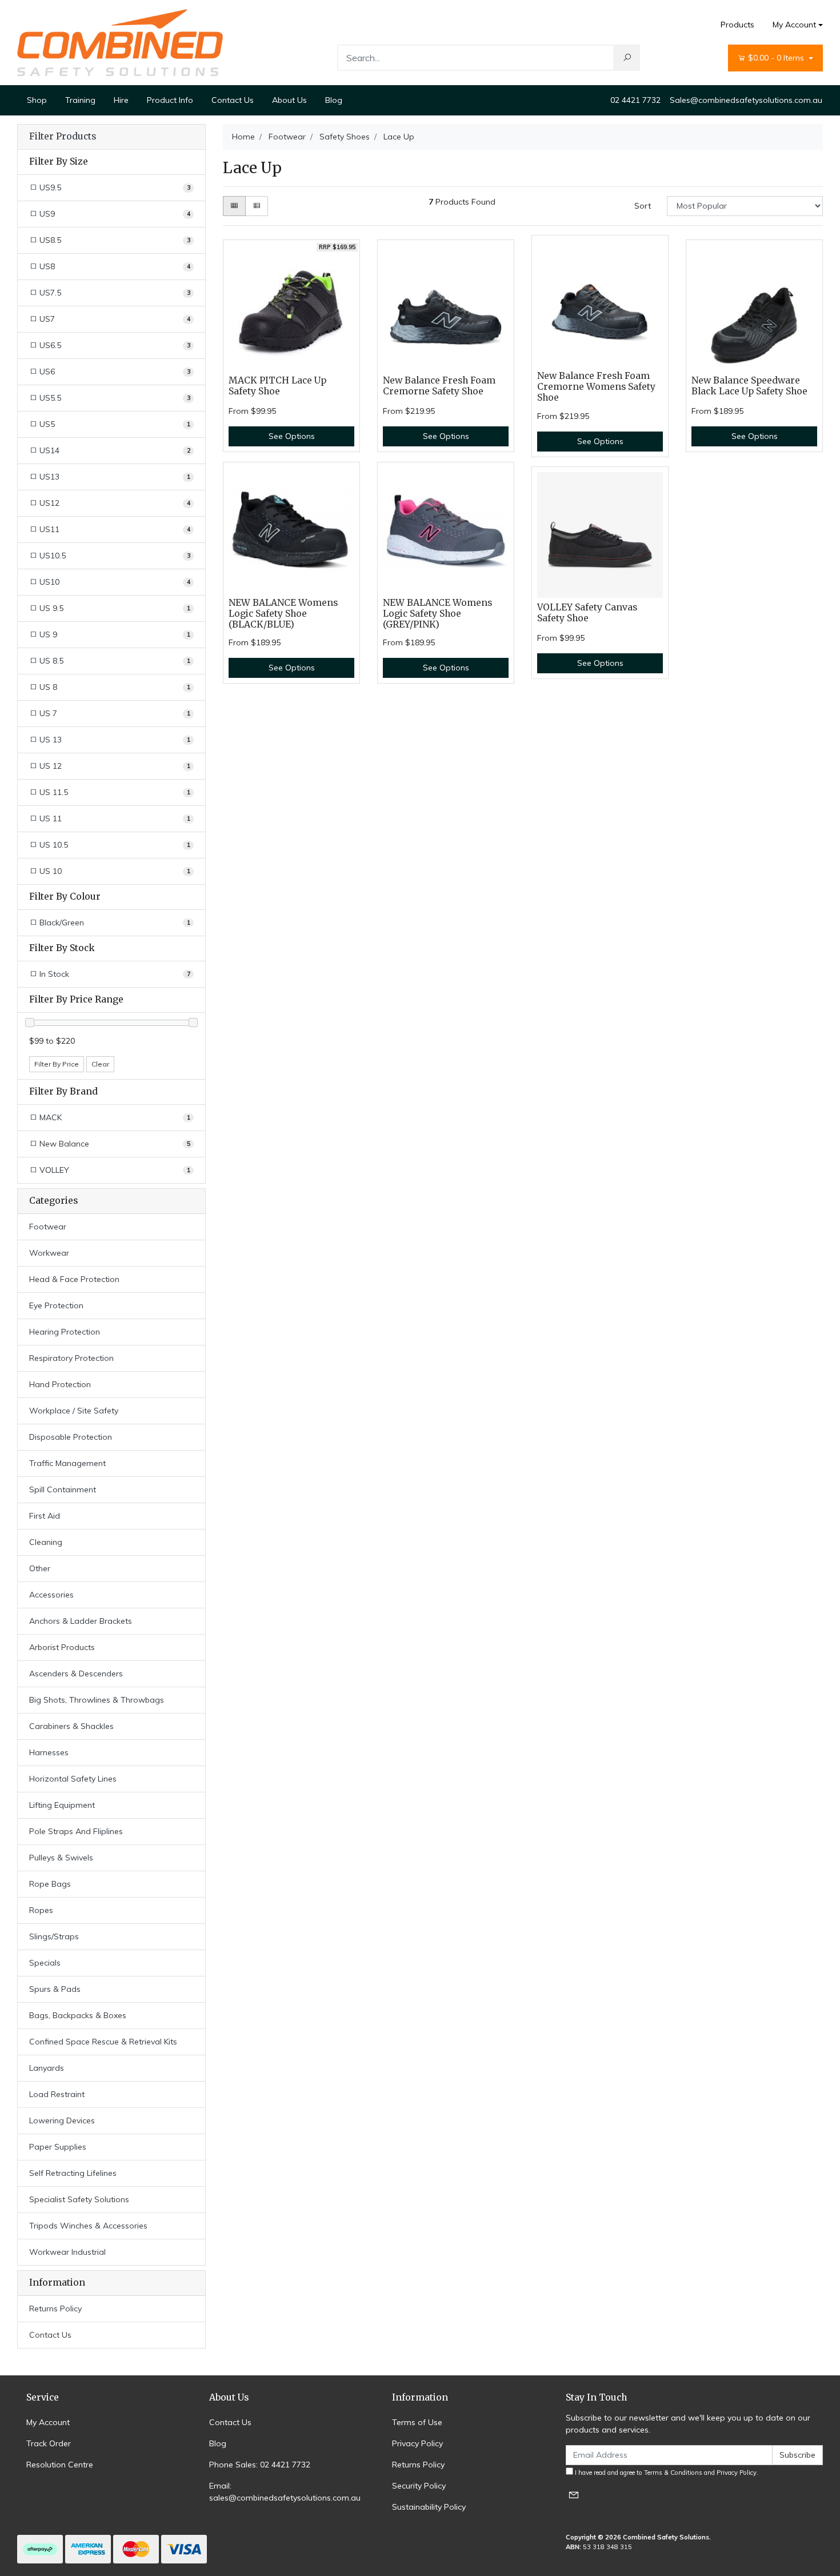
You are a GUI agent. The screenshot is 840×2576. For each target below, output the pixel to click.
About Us (289, 100)
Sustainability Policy (429, 2507)
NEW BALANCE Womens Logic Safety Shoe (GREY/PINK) (437, 614)
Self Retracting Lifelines (73, 2173)
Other (40, 1568)
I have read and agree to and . (666, 2473)
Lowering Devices (62, 2120)
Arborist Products (62, 1647)
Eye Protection (56, 1305)
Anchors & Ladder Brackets (81, 1621)
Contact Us (233, 100)
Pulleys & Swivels (61, 1858)
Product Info (170, 100)
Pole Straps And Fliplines (76, 1831)
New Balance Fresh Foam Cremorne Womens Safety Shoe (596, 387)
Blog (334, 100)
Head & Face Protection (74, 1279)
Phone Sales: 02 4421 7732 (260, 2465)
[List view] (257, 206)
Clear (100, 1064)
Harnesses (49, 1752)
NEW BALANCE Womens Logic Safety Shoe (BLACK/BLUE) (283, 614)
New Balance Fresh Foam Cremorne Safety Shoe (439, 386)
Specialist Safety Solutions (79, 2199)
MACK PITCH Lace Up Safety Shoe (277, 386)
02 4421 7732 (635, 100)
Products (737, 25)
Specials (45, 1963)
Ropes (41, 1910)
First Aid (45, 1516)
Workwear (49, 1253)
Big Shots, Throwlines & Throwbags (97, 1700)
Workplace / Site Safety (74, 1411)
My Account (794, 25)
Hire (121, 100)
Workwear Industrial (67, 2252)
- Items (777, 58)
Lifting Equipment (62, 1805)
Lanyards (47, 2068)
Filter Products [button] (63, 137)
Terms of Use (417, 2422)
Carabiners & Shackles (71, 1726)
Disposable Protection (71, 1437)
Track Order (49, 2443)
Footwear (48, 1227)
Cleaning (46, 1542)
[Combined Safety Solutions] (120, 42)
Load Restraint (57, 2094)
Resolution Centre (60, 2465)
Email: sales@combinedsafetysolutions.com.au (285, 2492)
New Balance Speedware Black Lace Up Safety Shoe (749, 386)
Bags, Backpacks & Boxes (78, 2015)
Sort (643, 206)
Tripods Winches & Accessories (88, 2226)
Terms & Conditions (673, 2473)
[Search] (627, 58)
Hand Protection (60, 1384)
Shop (37, 100)
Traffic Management (67, 1463)
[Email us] (574, 2495)
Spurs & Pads (55, 1989)
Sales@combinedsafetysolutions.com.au (746, 100)
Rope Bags (50, 1884)
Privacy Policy (417, 2443)
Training (80, 100)
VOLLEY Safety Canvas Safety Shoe (587, 613)
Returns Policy (55, 2309)
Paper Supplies (58, 2147)
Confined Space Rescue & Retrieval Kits (103, 2042)
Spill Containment (63, 1489)
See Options (292, 436)
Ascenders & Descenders (76, 1674)
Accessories (51, 1595)
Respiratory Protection (71, 1358)
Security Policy (419, 2486)
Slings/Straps (54, 1936)
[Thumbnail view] (234, 206)
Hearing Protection (65, 1332)
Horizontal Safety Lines (73, 1779)
